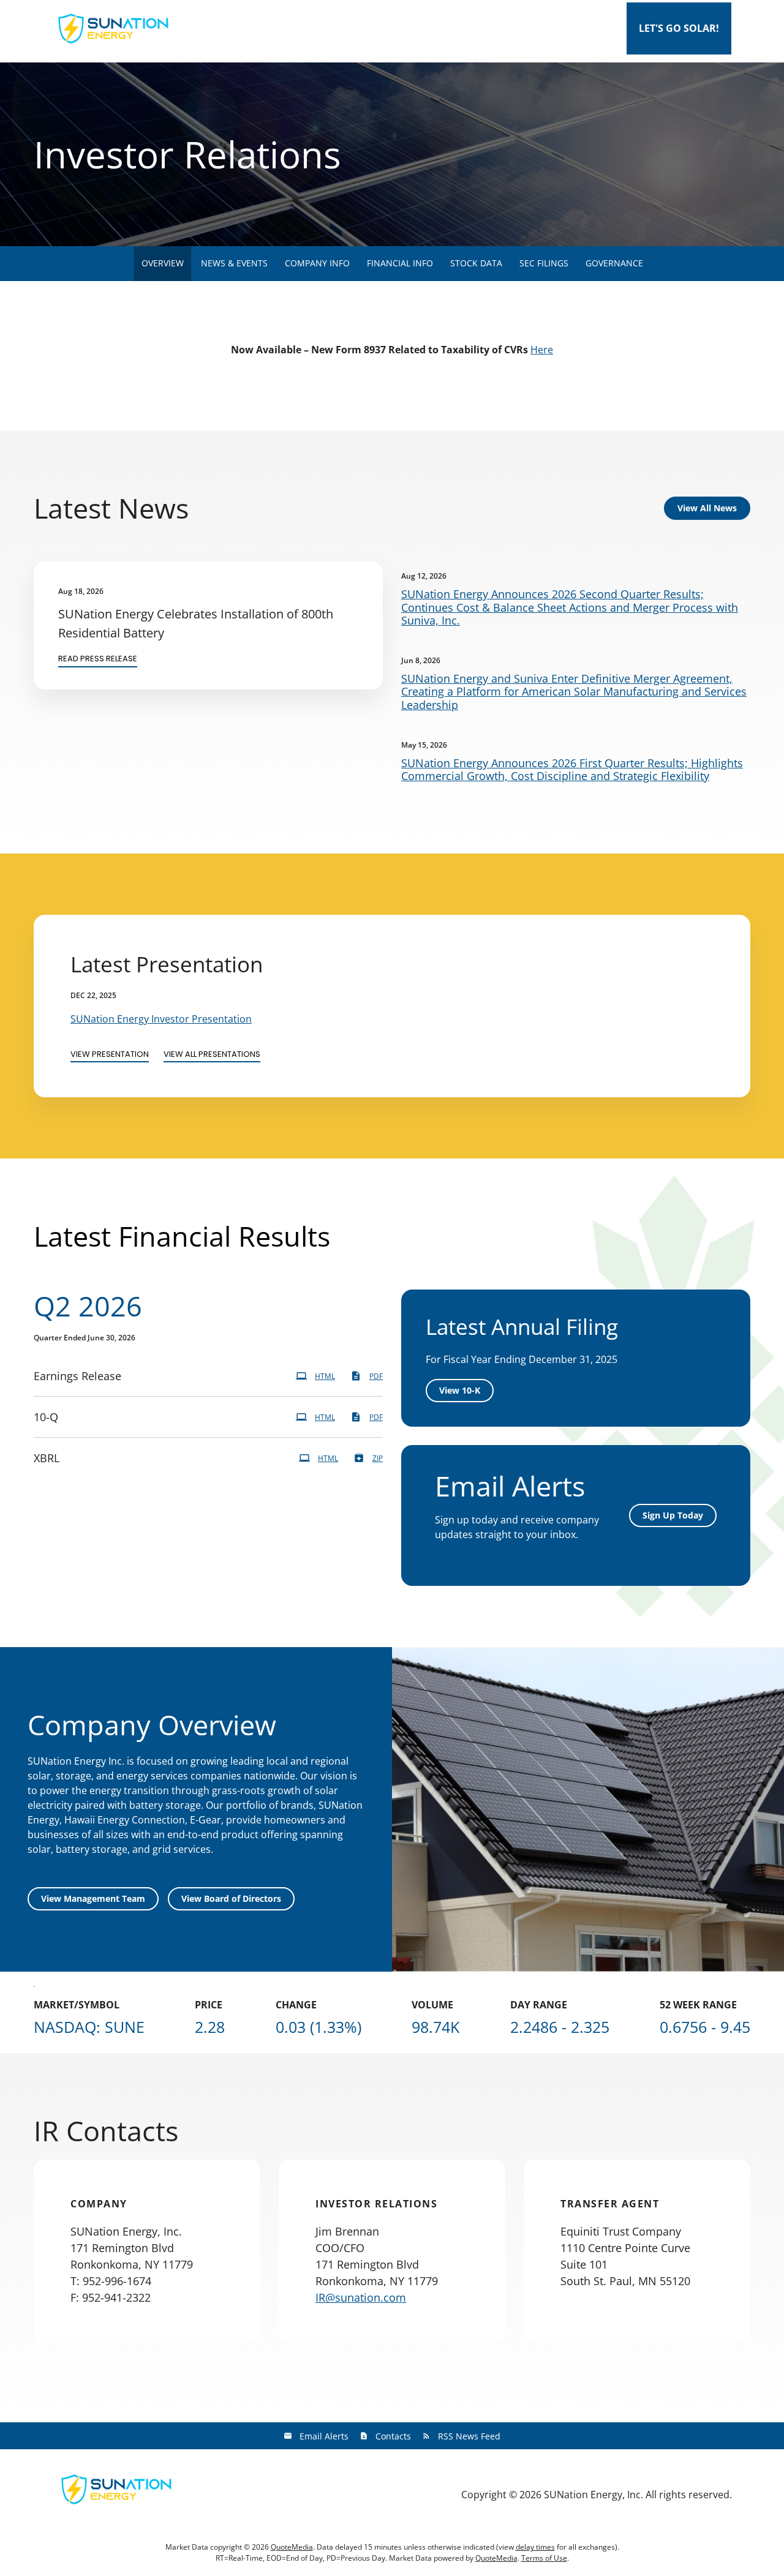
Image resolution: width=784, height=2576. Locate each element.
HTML (325, 1376)
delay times (535, 2547)
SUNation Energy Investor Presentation (161, 1019)
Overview (163, 263)
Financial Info (400, 263)
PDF (376, 1376)
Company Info (317, 263)
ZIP (378, 1458)
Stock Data (476, 263)
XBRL (47, 1458)
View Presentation (110, 1054)
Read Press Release (98, 659)
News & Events (234, 263)
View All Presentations (212, 1054)
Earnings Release (77, 1376)
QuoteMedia (292, 2547)
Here (542, 350)
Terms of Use (544, 2558)
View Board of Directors (231, 1898)
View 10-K (460, 1390)
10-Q (46, 1417)
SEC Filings (544, 263)
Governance (614, 263)
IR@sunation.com (361, 2297)
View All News (707, 508)
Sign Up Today (673, 1515)
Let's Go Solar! (679, 28)
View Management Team (93, 1898)
